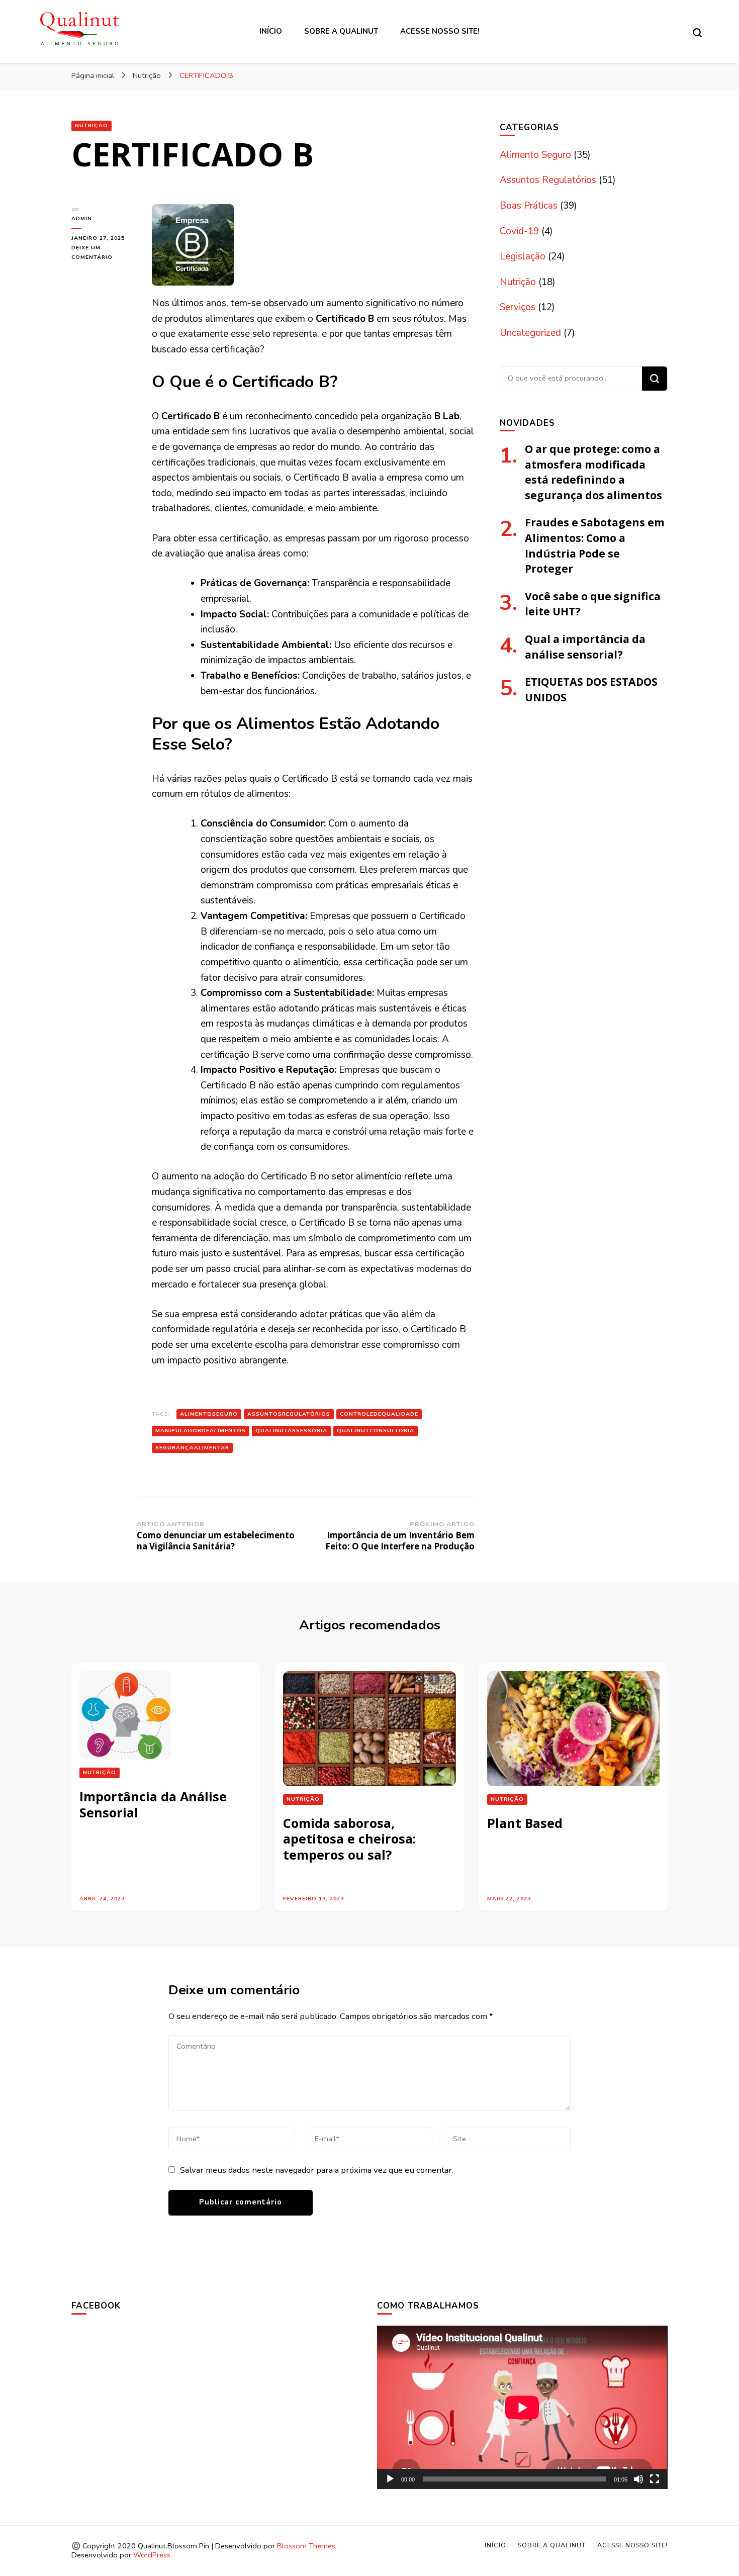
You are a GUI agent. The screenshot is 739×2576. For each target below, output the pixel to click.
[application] (522, 2407)
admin (82, 218)
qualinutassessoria (291, 1431)
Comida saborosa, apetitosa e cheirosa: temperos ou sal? (349, 1839)
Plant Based (525, 1823)
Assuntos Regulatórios (548, 180)
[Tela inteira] (655, 2479)
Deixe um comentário (104, 253)
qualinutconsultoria (376, 1431)
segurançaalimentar (192, 1448)
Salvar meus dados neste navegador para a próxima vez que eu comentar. (317, 2170)
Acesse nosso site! (440, 31)
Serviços (518, 307)
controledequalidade (379, 1414)
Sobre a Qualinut (341, 31)
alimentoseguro (209, 1414)
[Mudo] (638, 2479)
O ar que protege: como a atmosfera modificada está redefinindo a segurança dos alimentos (593, 472)
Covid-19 (519, 231)
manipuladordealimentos (201, 1431)
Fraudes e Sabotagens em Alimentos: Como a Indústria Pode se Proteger (595, 545)
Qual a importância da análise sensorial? (585, 647)
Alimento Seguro (535, 155)
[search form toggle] (697, 33)
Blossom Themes (306, 2546)
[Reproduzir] (390, 2479)
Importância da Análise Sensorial (153, 1804)
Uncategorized (530, 333)
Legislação (523, 256)
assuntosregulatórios (289, 1414)
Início (271, 31)
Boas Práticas (529, 206)
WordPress (152, 2555)
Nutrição (91, 125)
